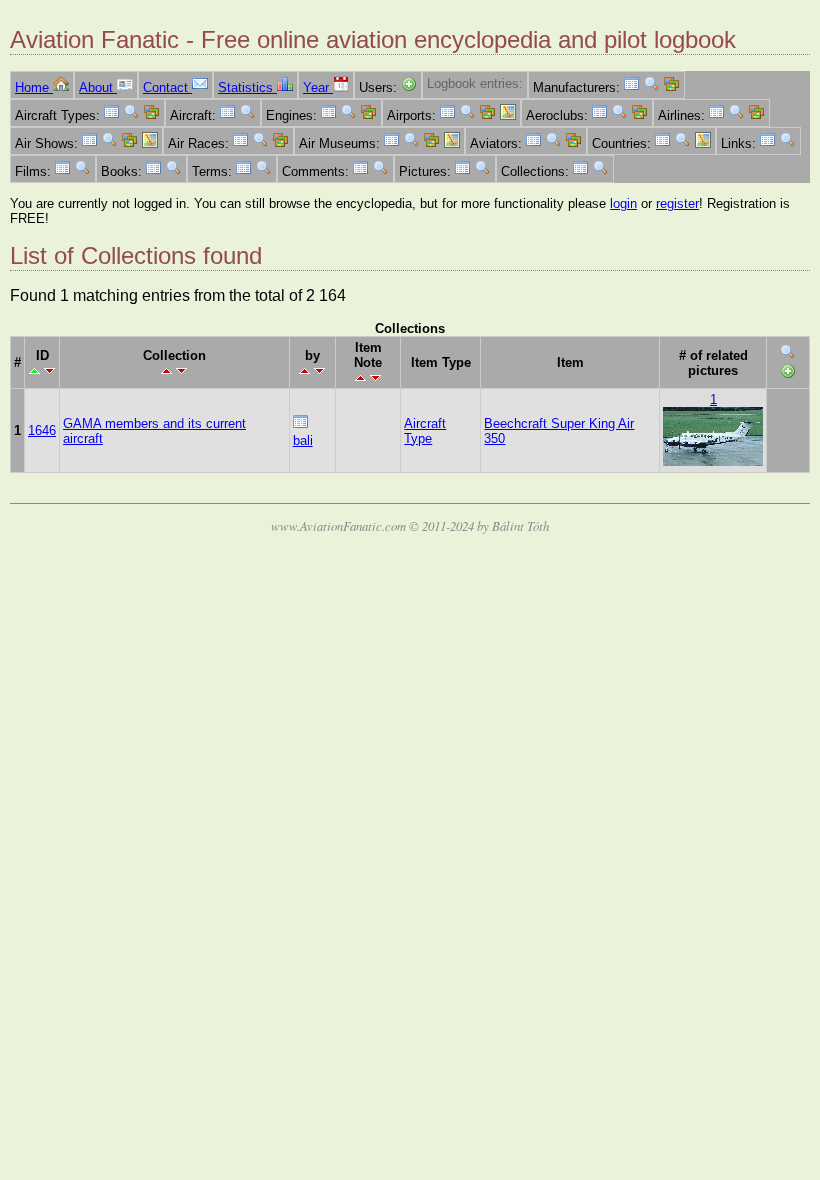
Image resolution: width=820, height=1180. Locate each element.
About (98, 87)
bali (303, 440)
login (623, 203)
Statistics (247, 87)
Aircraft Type (425, 431)
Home (34, 87)
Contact (167, 87)
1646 (42, 430)
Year (318, 87)
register (677, 203)
